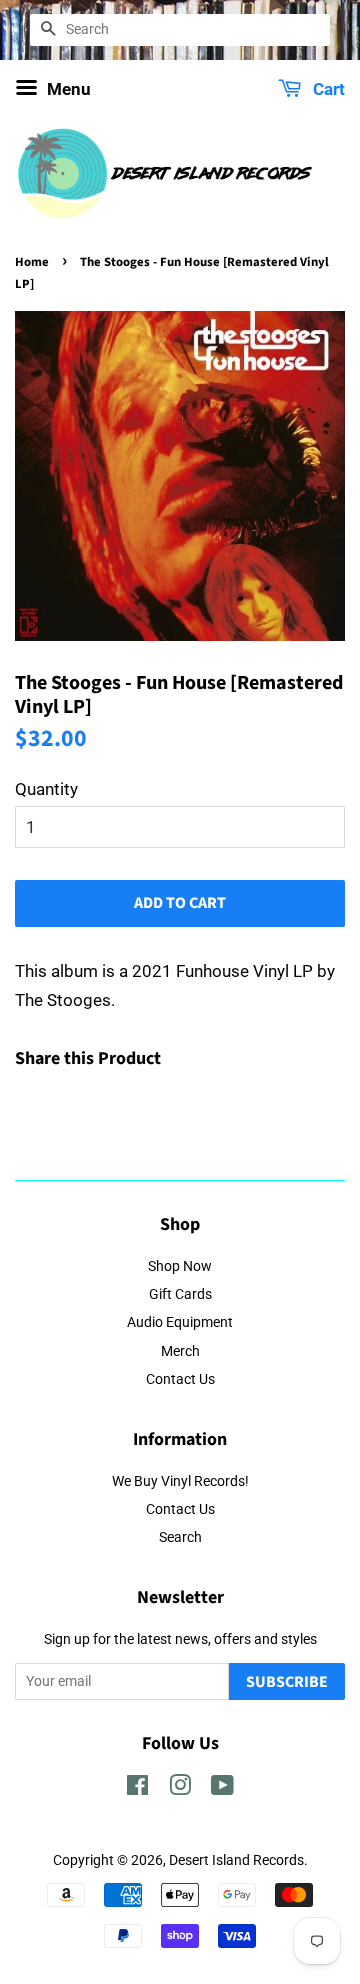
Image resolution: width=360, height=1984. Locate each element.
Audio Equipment (180, 1322)
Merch (180, 1351)
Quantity (46, 789)
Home (32, 262)
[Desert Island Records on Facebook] (137, 1789)
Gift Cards (180, 1294)
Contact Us (180, 1379)
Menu (67, 89)
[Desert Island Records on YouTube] (222, 1789)
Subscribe (287, 1682)
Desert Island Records (236, 1860)
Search (180, 1537)
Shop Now (180, 1266)
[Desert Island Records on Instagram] (180, 1789)
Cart (327, 89)
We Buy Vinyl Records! (180, 1481)
